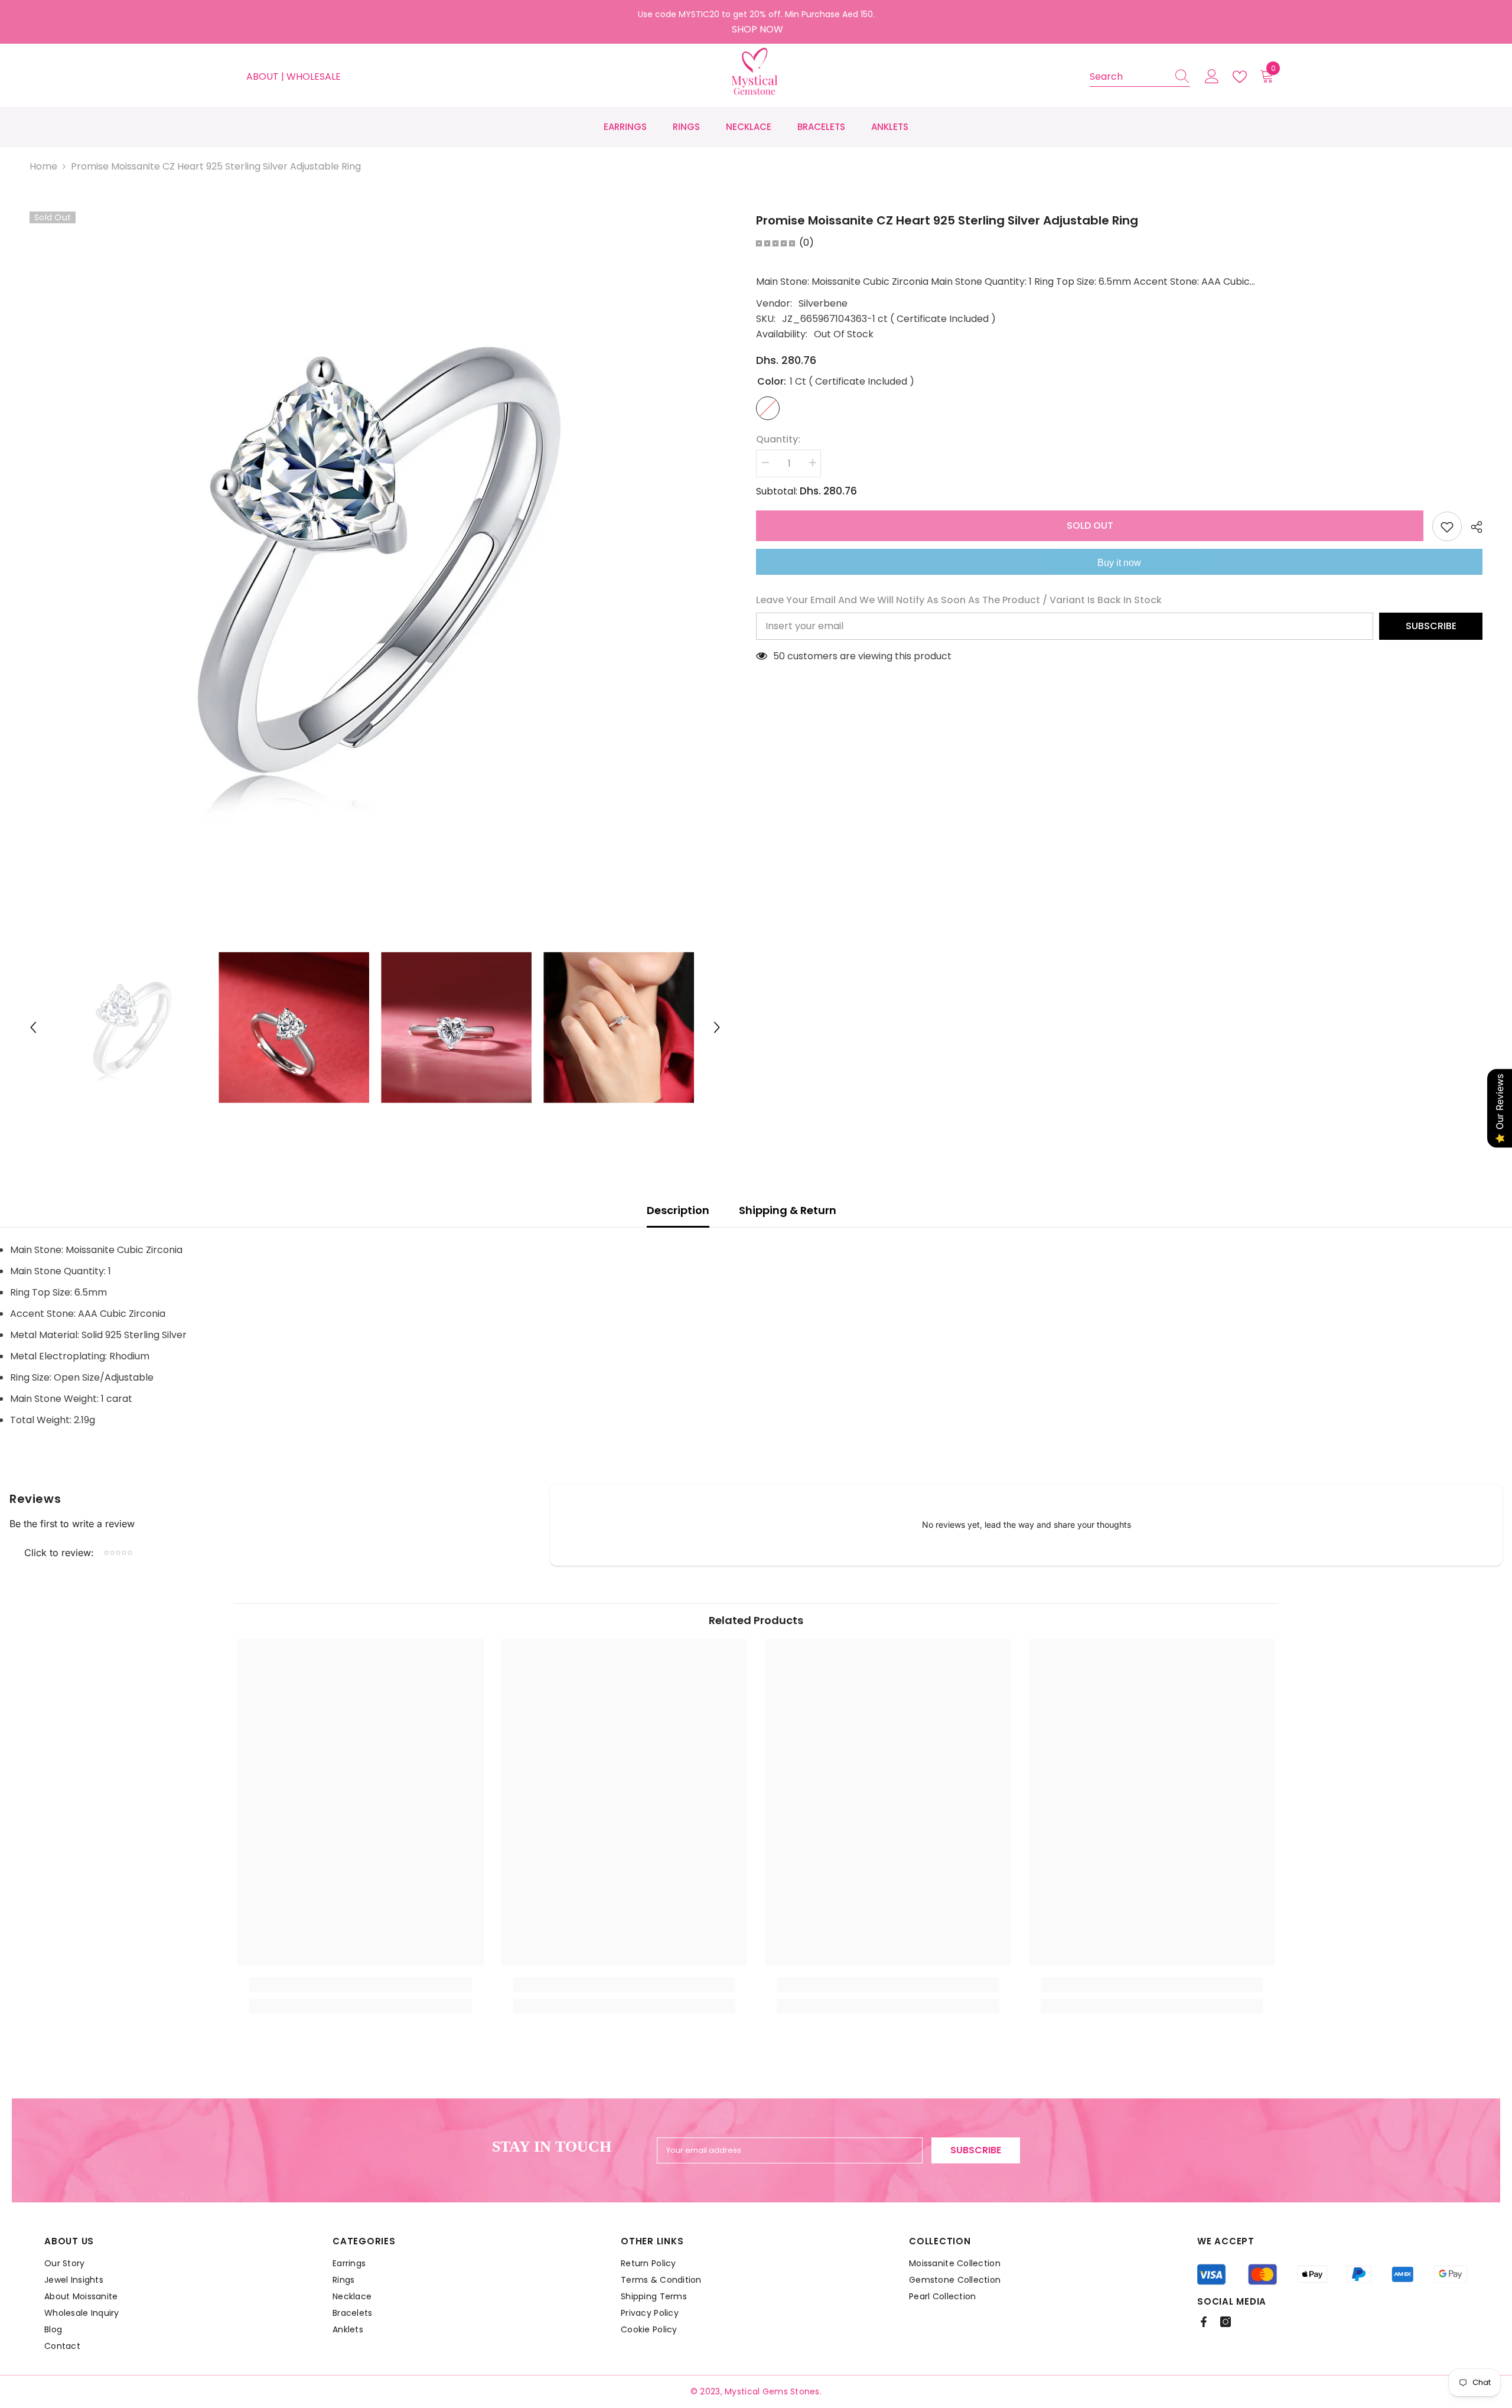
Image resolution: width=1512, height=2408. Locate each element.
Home (43, 166)
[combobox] (1129, 77)
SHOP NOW (757, 29)
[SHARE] (1472, 527)
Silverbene (823, 303)
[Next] (717, 1027)
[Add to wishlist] (1447, 526)
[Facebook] (1204, 2322)
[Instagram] (1226, 2322)
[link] (361, 1985)
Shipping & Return (788, 1210)
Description (678, 1210)
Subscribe (1431, 626)
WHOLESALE (314, 77)
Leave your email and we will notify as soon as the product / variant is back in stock (959, 600)
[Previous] (33, 1027)
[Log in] (1212, 77)
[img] (775, 243)
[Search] (1140, 77)
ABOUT (264, 77)
